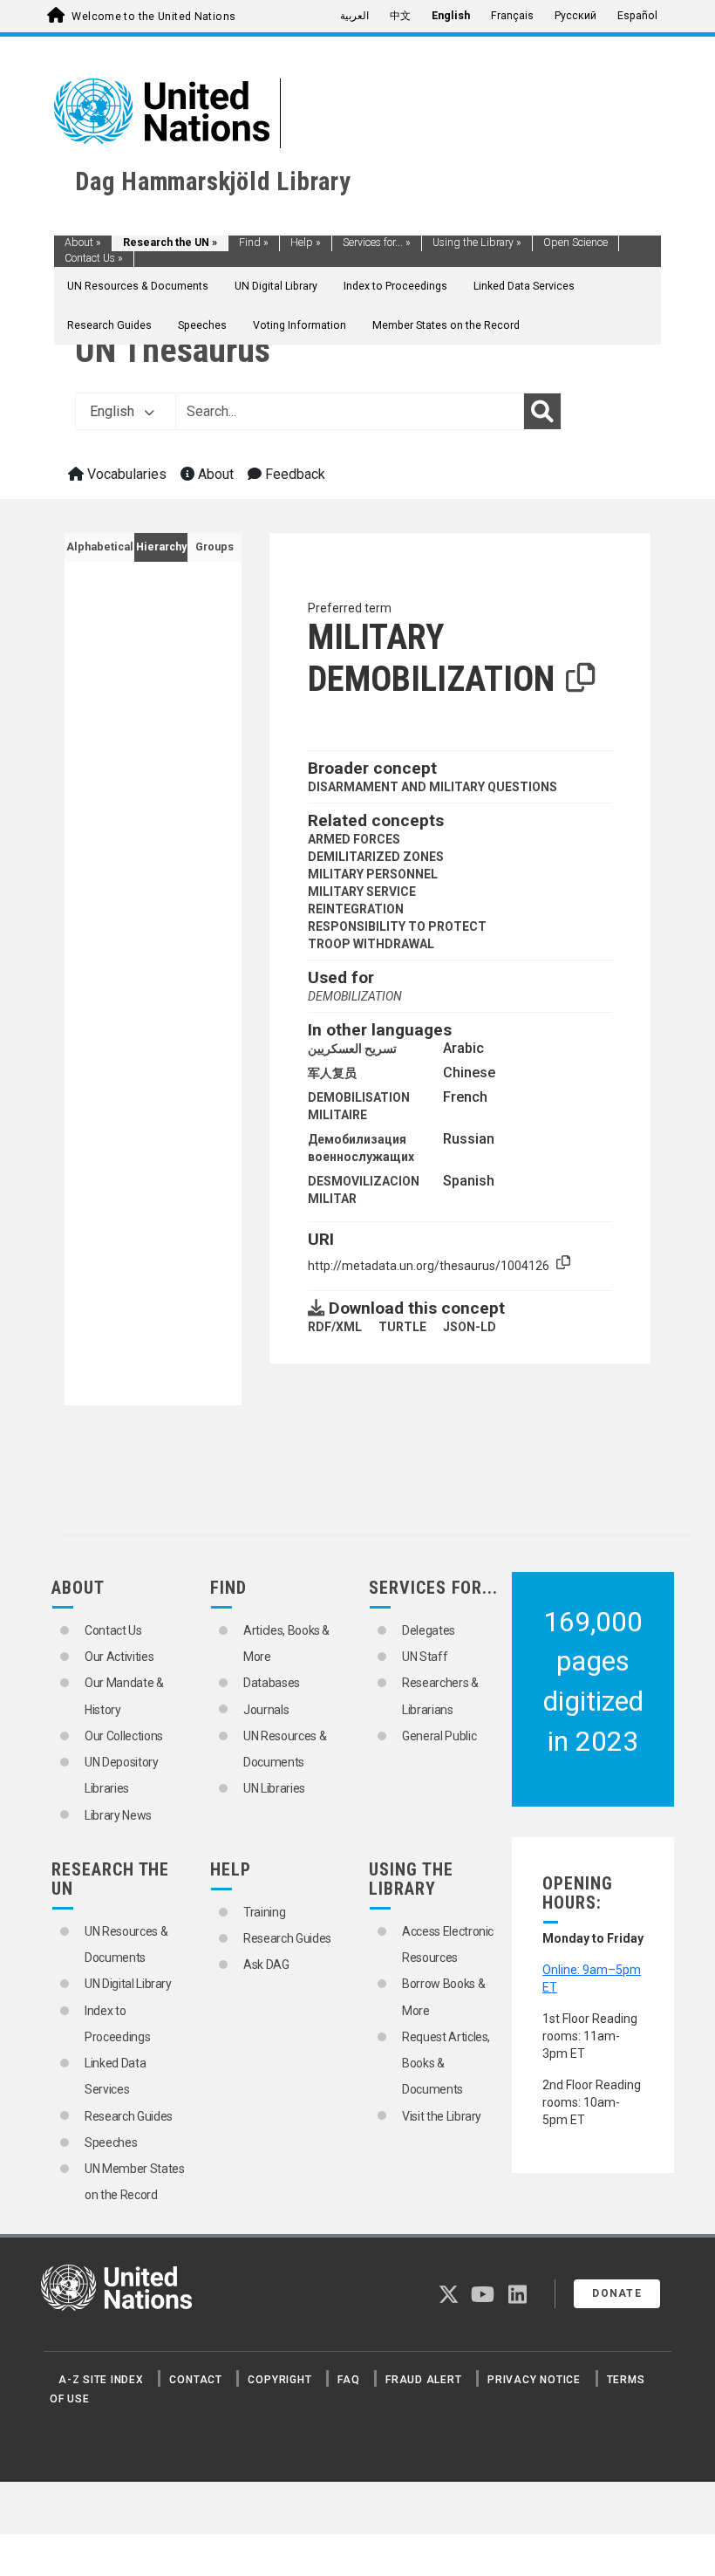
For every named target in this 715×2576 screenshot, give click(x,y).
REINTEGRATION (356, 909)
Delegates (429, 1630)
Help (306, 243)
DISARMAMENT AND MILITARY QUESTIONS (432, 787)
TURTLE (402, 1327)
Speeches (202, 325)
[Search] (542, 412)
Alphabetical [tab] (100, 547)
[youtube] (483, 2298)
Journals (266, 1710)
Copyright (279, 2380)
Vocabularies (125, 474)
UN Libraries (274, 1788)
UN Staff (425, 1657)
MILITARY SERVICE (362, 892)
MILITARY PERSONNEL (373, 874)
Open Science (575, 243)
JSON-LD (470, 1327)
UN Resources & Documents (138, 286)
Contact (195, 2380)
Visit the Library (442, 2116)
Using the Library (477, 243)
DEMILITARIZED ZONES (376, 857)
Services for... (377, 243)
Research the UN (170, 243)
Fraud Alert (423, 2380)
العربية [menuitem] (354, 16)
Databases (272, 1683)
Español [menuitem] (637, 16)
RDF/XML (335, 1327)
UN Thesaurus (173, 350)
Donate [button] (617, 2293)
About (83, 243)
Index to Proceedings (395, 286)
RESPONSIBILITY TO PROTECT (397, 926)
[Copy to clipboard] (581, 679)
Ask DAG (266, 1964)
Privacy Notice (534, 2380)
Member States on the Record (446, 325)
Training (264, 1912)
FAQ (348, 2380)
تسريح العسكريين (352, 1049)
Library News (118, 1815)
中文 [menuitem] (400, 16)
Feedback (293, 474)
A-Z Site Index (101, 2380)
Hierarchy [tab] (161, 547)
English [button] (114, 411)
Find (254, 243)
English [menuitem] (451, 16)
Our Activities (119, 1657)
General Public (439, 1736)
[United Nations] (162, 110)
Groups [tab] (214, 547)
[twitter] (449, 2298)
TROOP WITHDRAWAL (371, 944)
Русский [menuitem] (575, 16)
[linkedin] (518, 2298)
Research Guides (109, 325)
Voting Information (300, 325)
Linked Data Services (524, 286)
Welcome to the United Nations (153, 17)
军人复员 (332, 1073)
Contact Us (94, 258)
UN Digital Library (276, 286)
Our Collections (124, 1736)
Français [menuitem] (512, 16)
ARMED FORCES (354, 839)
